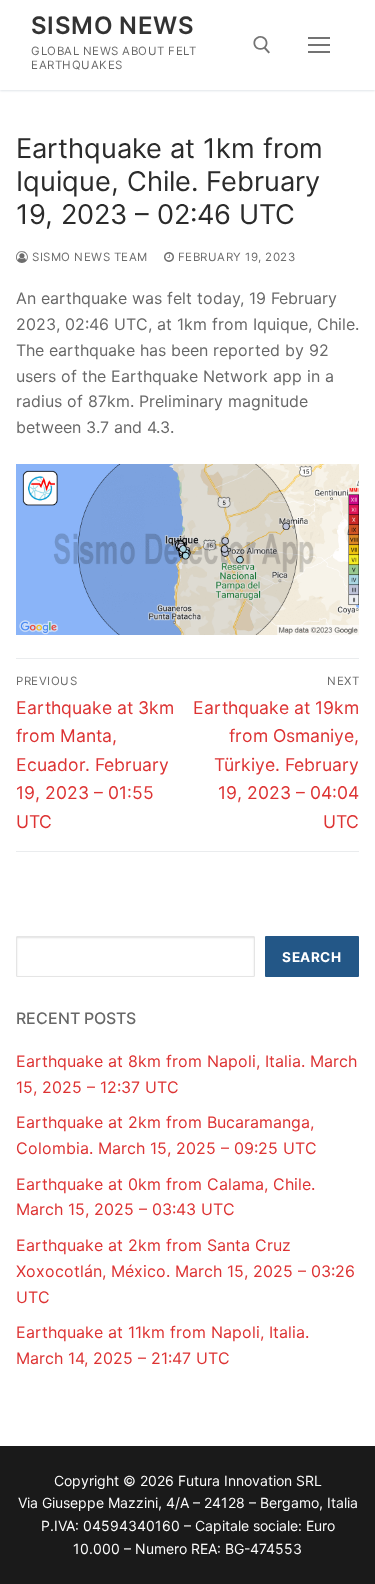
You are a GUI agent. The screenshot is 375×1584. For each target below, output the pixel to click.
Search (311, 957)
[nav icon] (319, 45)
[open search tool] (262, 45)
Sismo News (112, 25)
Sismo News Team (88, 257)
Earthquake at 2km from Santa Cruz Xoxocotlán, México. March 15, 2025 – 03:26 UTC (185, 1271)
